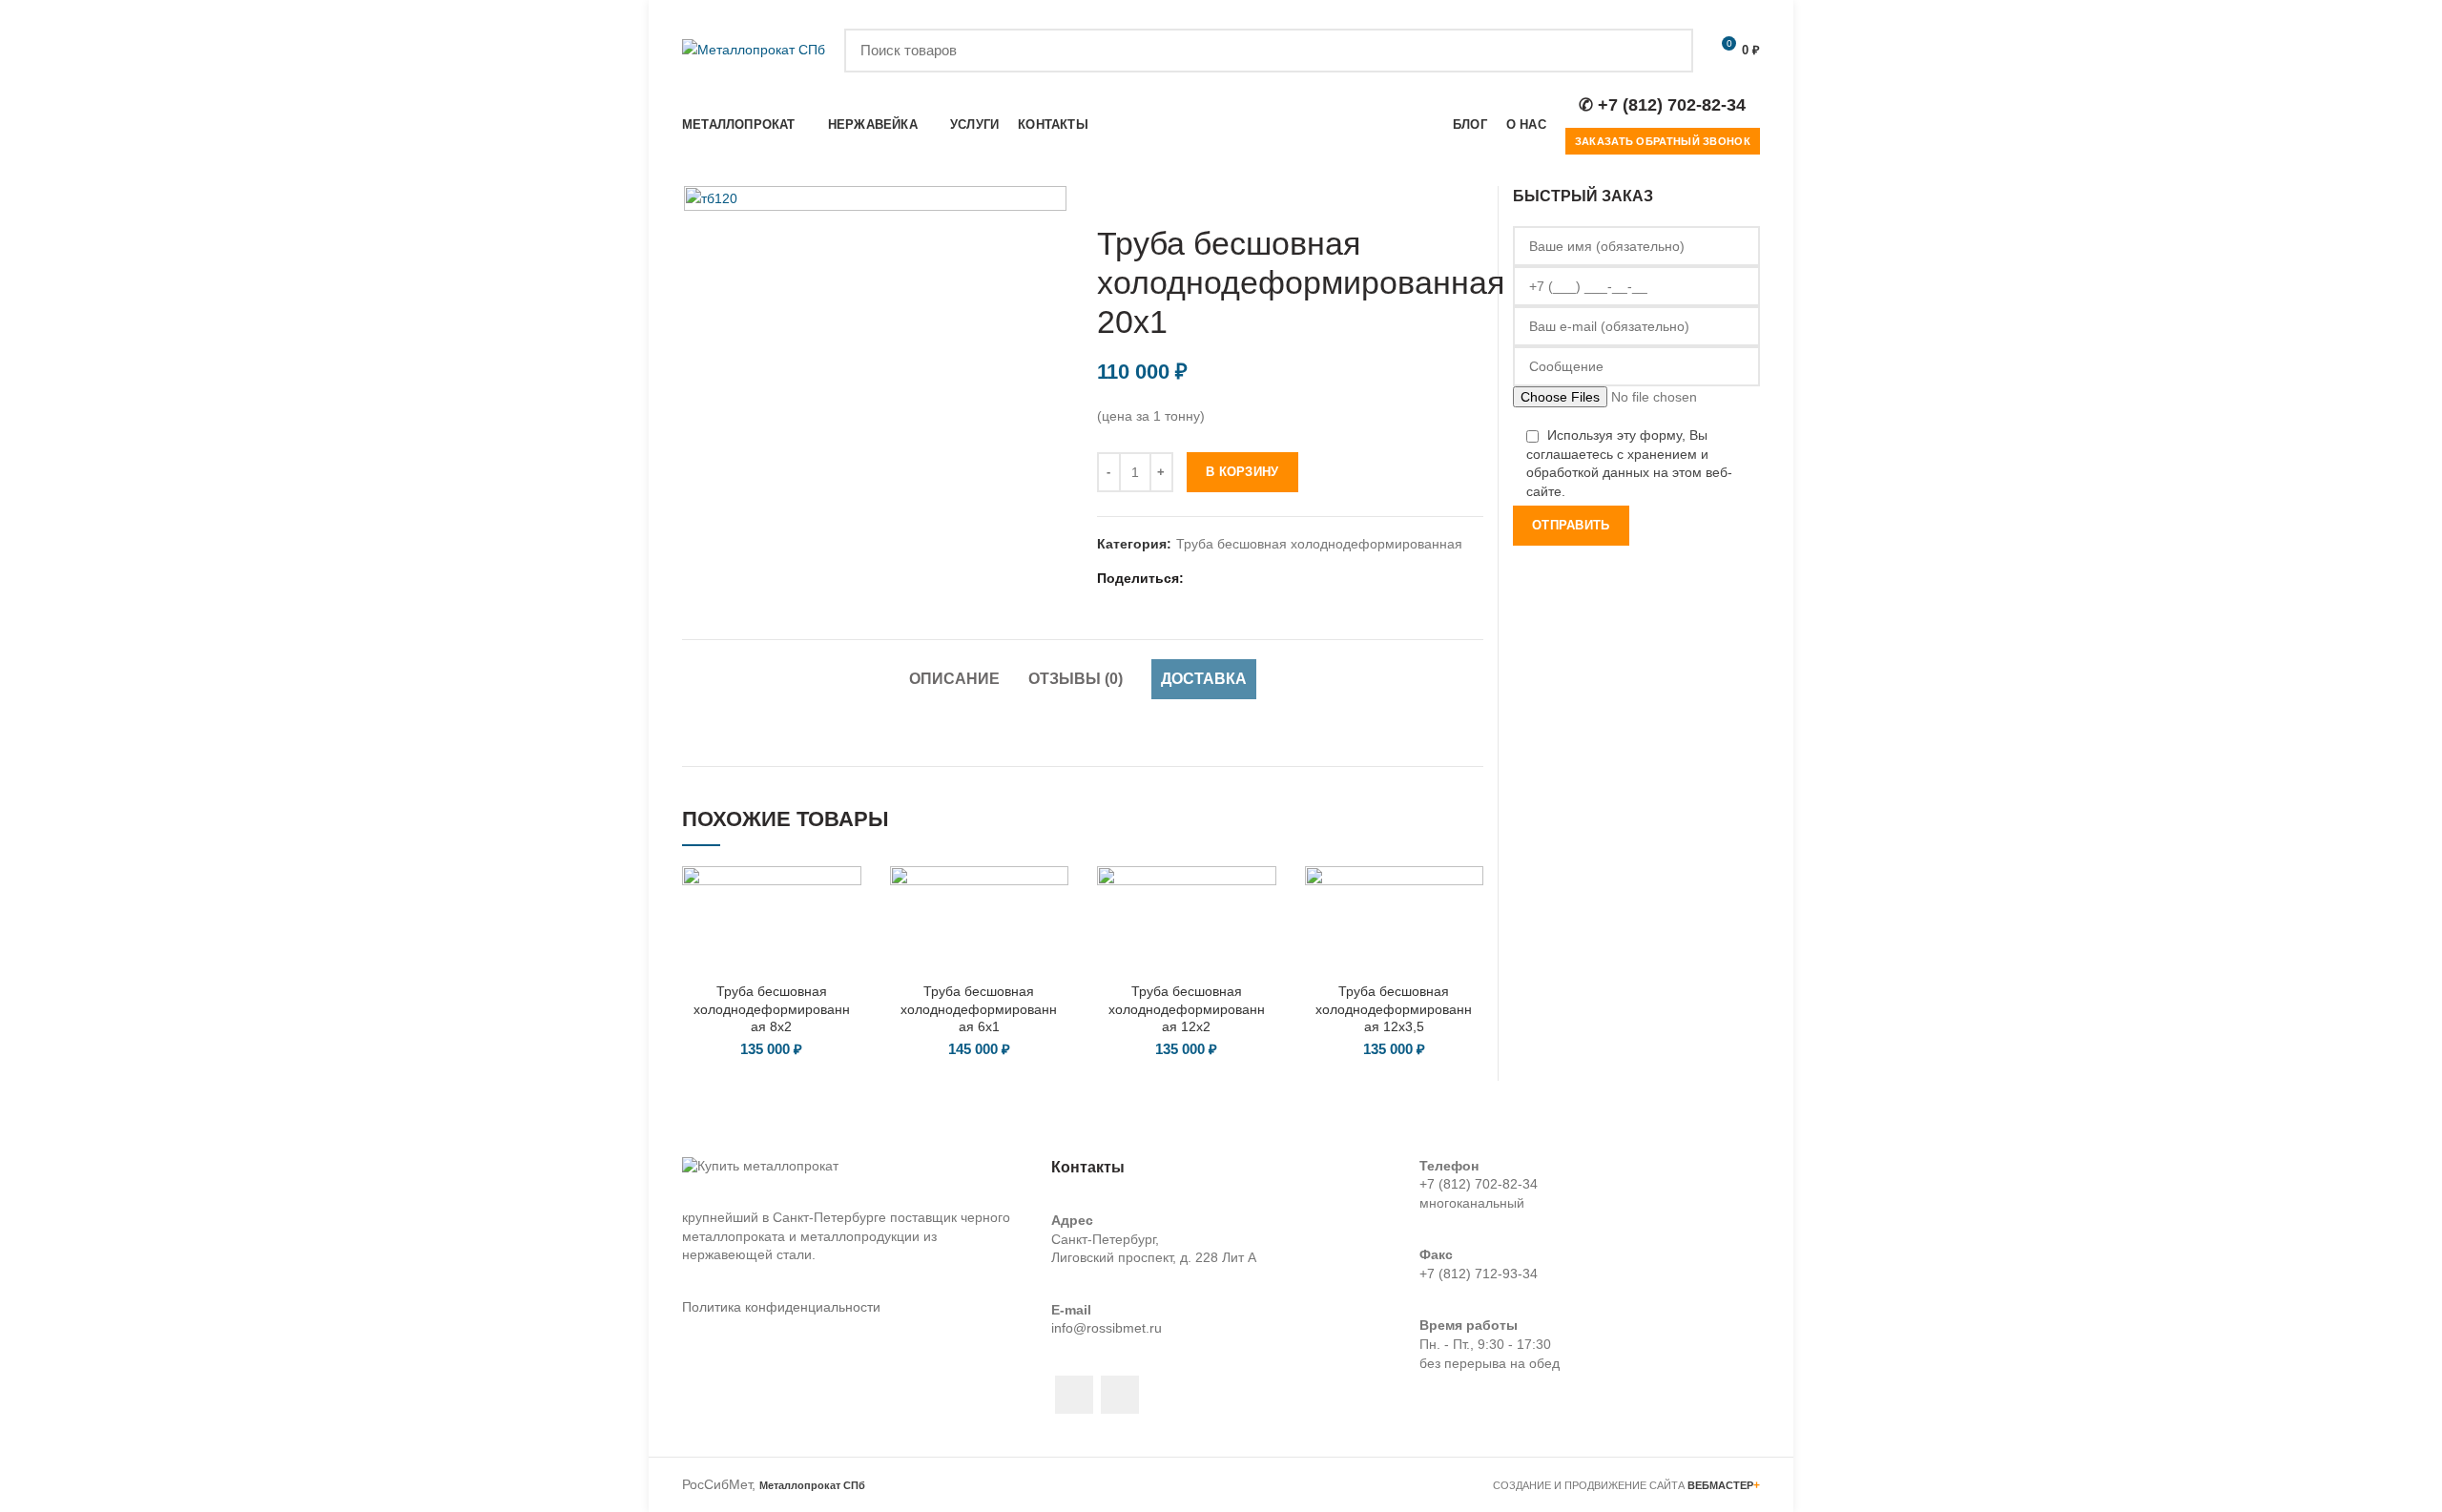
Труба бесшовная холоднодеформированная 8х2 (772, 1008)
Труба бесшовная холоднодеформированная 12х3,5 (1394, 1008)
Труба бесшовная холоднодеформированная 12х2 (1187, 1008)
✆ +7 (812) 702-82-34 (1662, 105)
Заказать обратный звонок (1663, 141)
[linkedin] (1248, 579)
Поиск (1667, 51)
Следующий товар (1474, 196)
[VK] (1296, 579)
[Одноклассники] (1272, 579)
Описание (954, 679)
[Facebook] (1200, 579)
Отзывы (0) (1076, 679)
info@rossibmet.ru (1107, 1328)
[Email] (1224, 579)
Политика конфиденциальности (781, 1307)
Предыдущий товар (1436, 196)
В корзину (1242, 472)
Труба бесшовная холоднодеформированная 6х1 (979, 1008)
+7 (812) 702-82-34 (1479, 1184)
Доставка (1204, 679)
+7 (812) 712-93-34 (1479, 1274)
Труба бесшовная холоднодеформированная (1319, 544)
